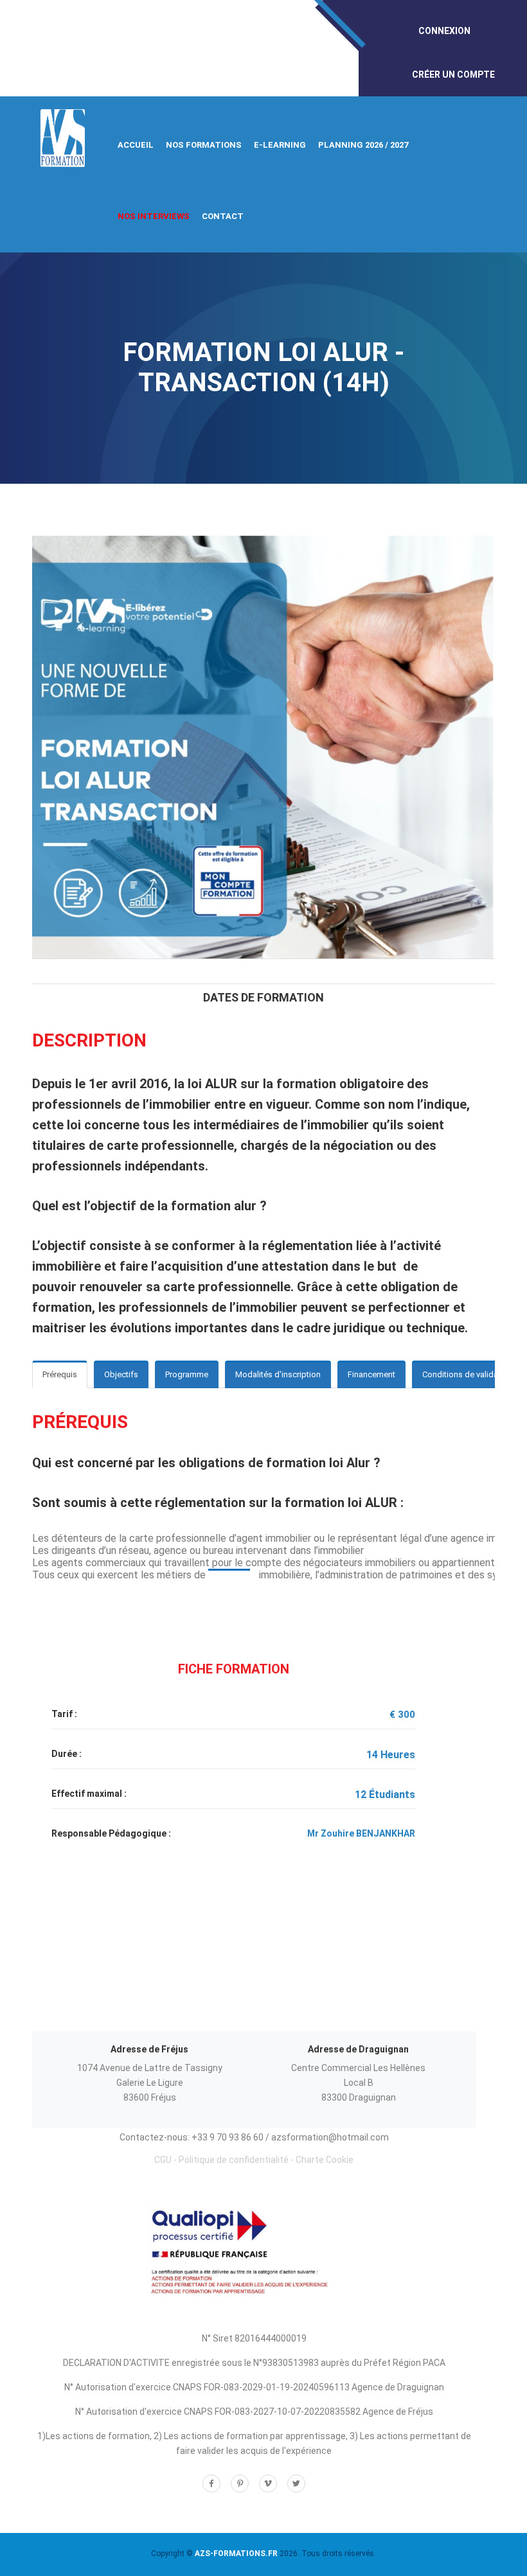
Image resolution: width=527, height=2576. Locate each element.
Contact (223, 216)
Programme (187, 1374)
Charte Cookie (325, 2160)
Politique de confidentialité (234, 2160)
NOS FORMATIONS (204, 145)
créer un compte (453, 75)
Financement (371, 1374)
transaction (229, 1575)
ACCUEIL (136, 145)
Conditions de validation (467, 1374)
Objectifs (121, 1374)
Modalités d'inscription (278, 1374)
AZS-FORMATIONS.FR (236, 2554)
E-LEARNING (280, 145)
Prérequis (60, 1374)
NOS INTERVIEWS (154, 216)
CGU (163, 2160)
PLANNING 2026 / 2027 (363, 145)
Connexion (444, 31)
